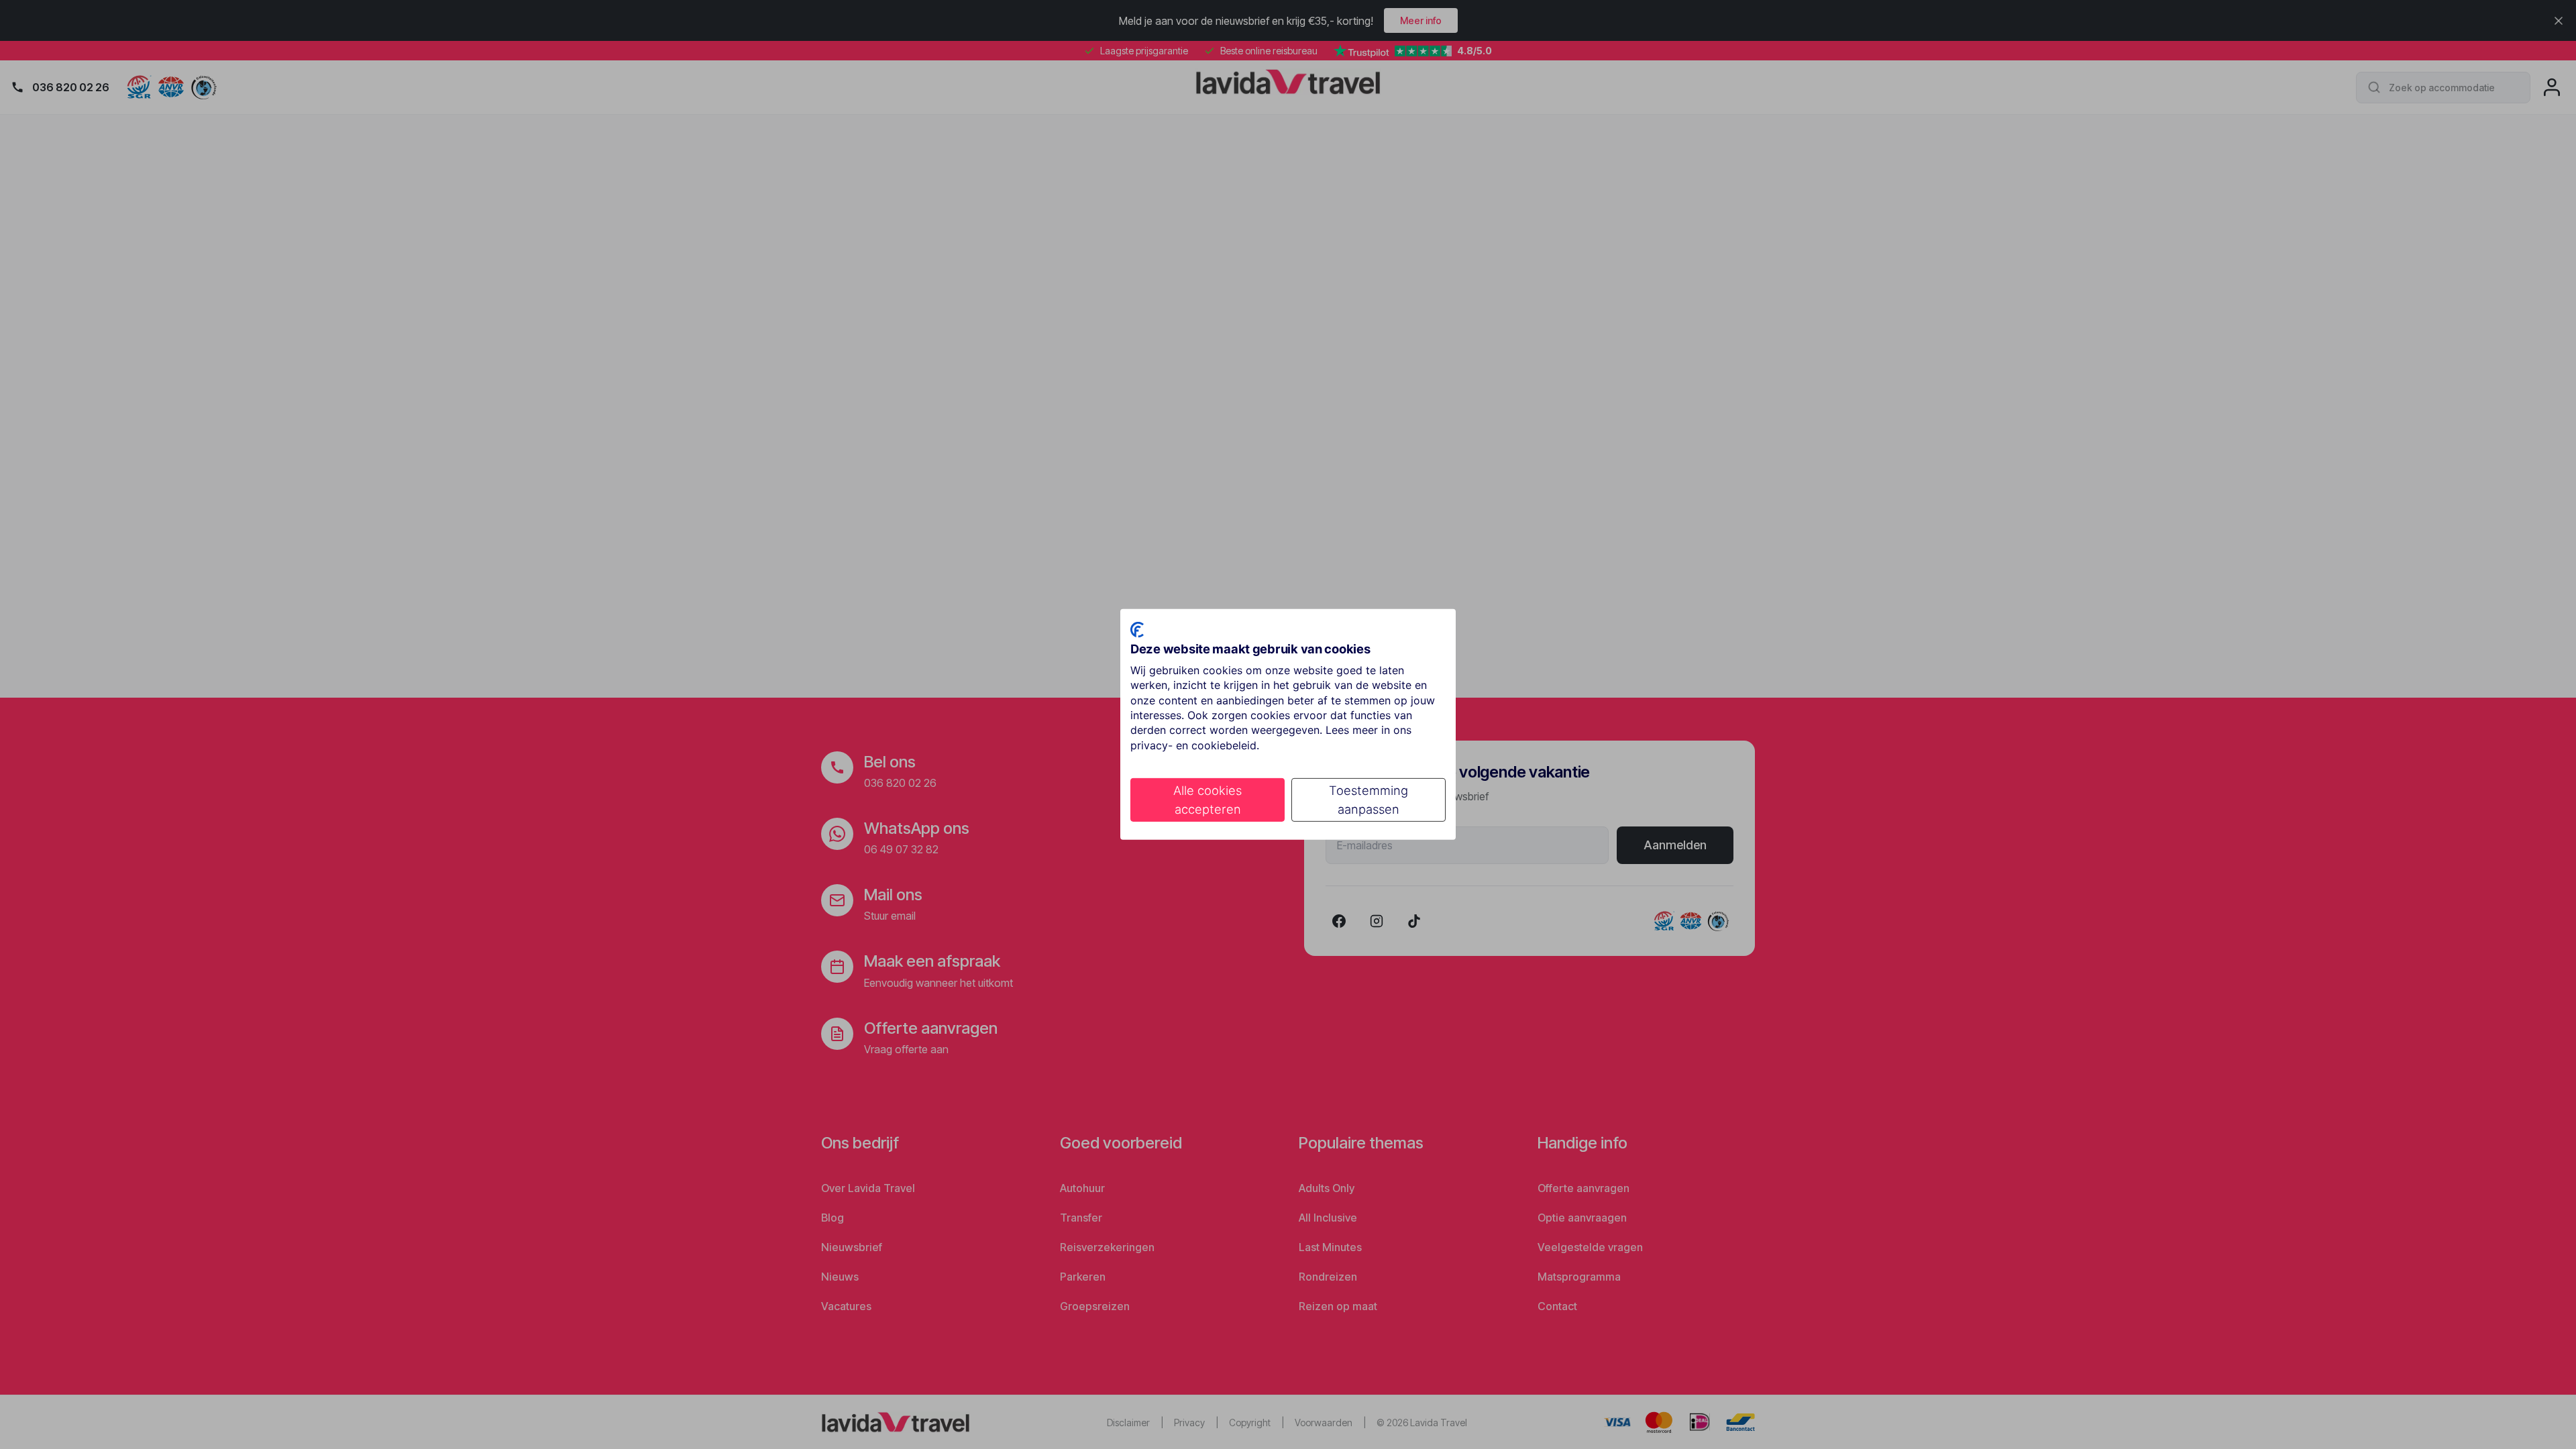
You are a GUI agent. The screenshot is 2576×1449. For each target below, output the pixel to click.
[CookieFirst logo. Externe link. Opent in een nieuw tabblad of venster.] (1137, 630)
